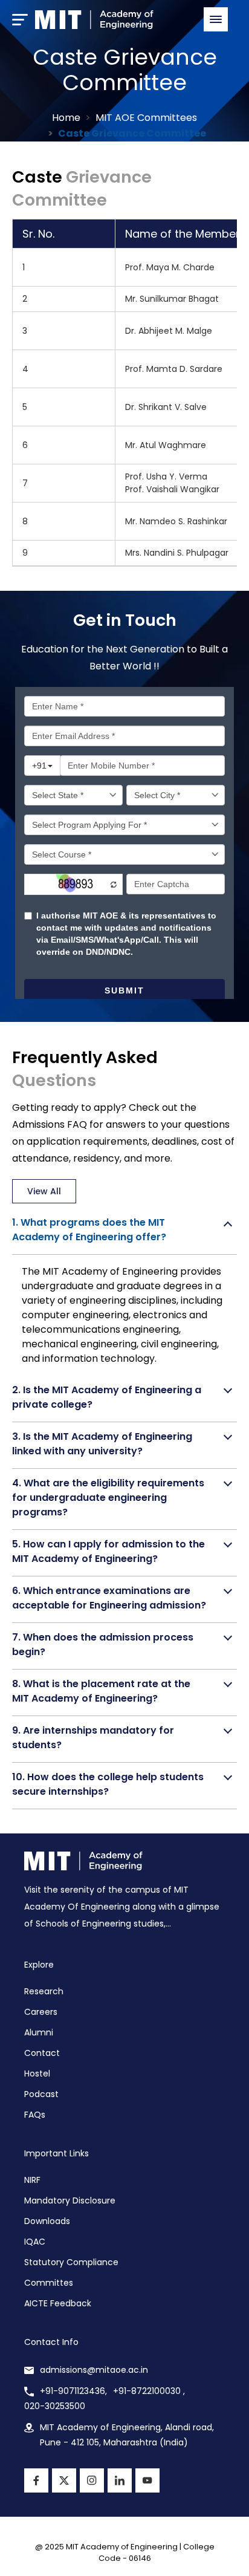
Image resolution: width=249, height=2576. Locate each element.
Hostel (37, 2073)
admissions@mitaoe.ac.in (94, 2370)
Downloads (47, 2221)
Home (66, 118)
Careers (41, 2012)
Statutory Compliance (71, 2262)
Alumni (39, 2032)
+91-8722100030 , (149, 2391)
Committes (49, 2283)
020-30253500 (55, 2406)
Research (44, 1991)
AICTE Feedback (58, 2303)
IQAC (35, 2242)
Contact (42, 2053)
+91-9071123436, (73, 2391)
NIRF (32, 2180)
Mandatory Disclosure (70, 2200)
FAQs (35, 2115)
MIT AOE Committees (146, 118)
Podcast (41, 2094)
